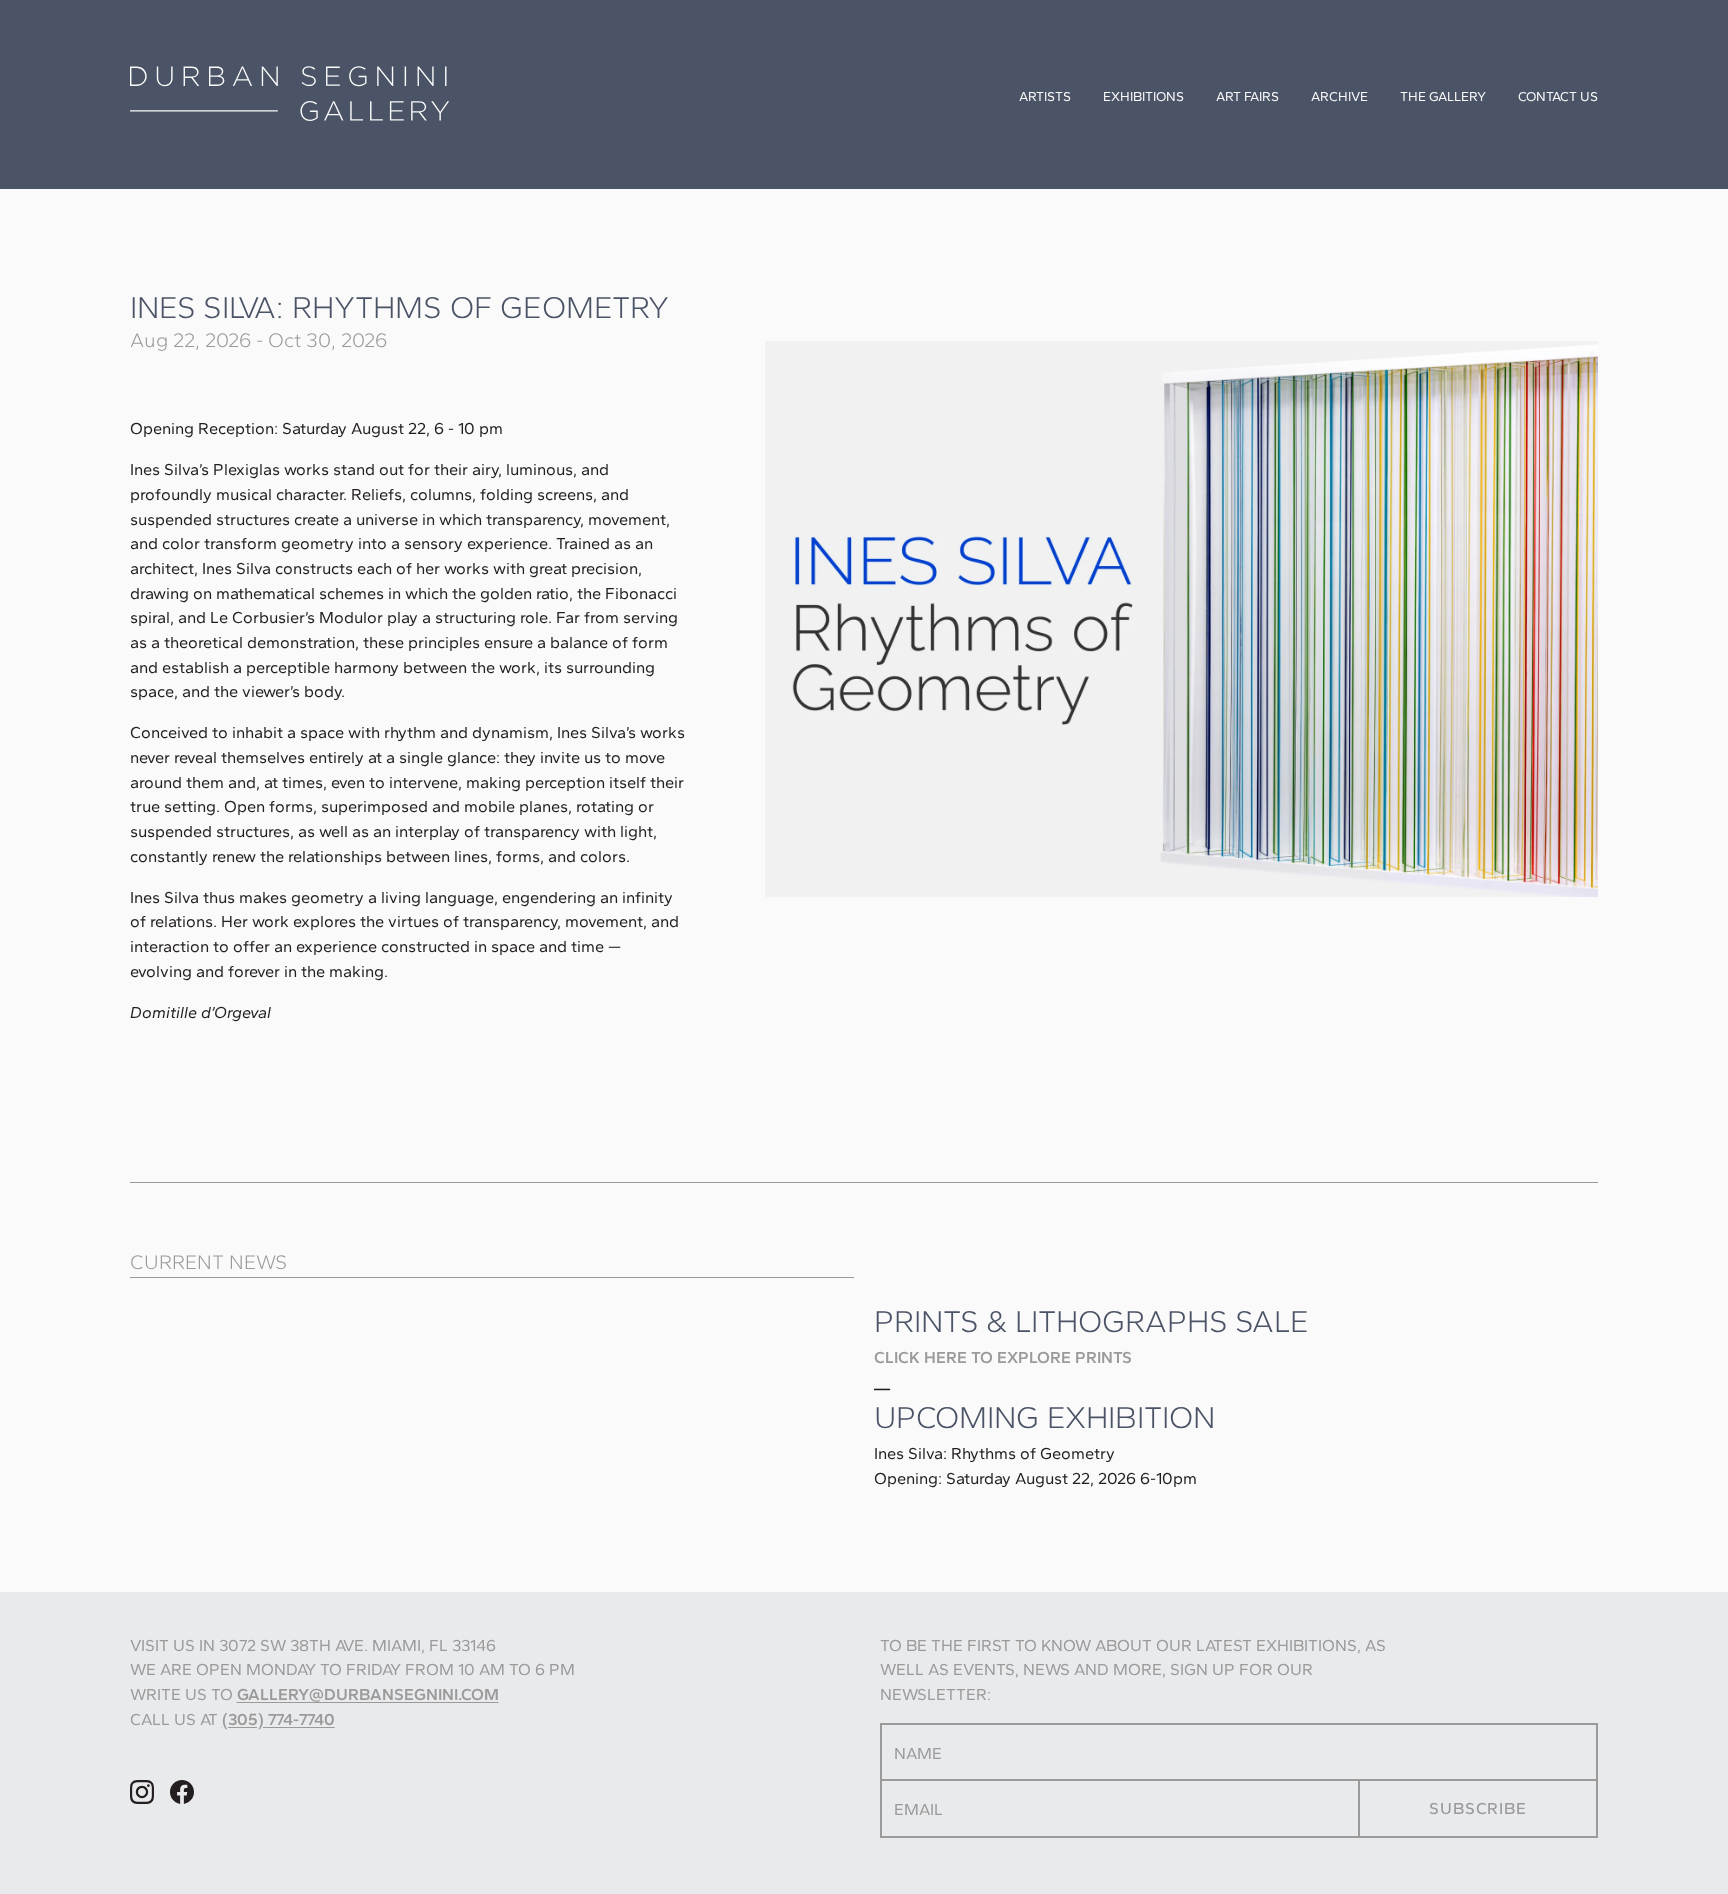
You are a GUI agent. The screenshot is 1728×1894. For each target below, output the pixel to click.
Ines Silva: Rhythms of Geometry (400, 307)
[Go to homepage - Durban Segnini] (372, 94)
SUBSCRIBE (1477, 1808)
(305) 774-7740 (278, 1719)
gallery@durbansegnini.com (368, 1694)
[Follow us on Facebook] (182, 1808)
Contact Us (1558, 96)
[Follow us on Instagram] (142, 1808)
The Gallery (1443, 96)
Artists (1045, 96)
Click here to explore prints (1003, 1357)
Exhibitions (1143, 96)
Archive (1339, 96)
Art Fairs (1247, 96)
